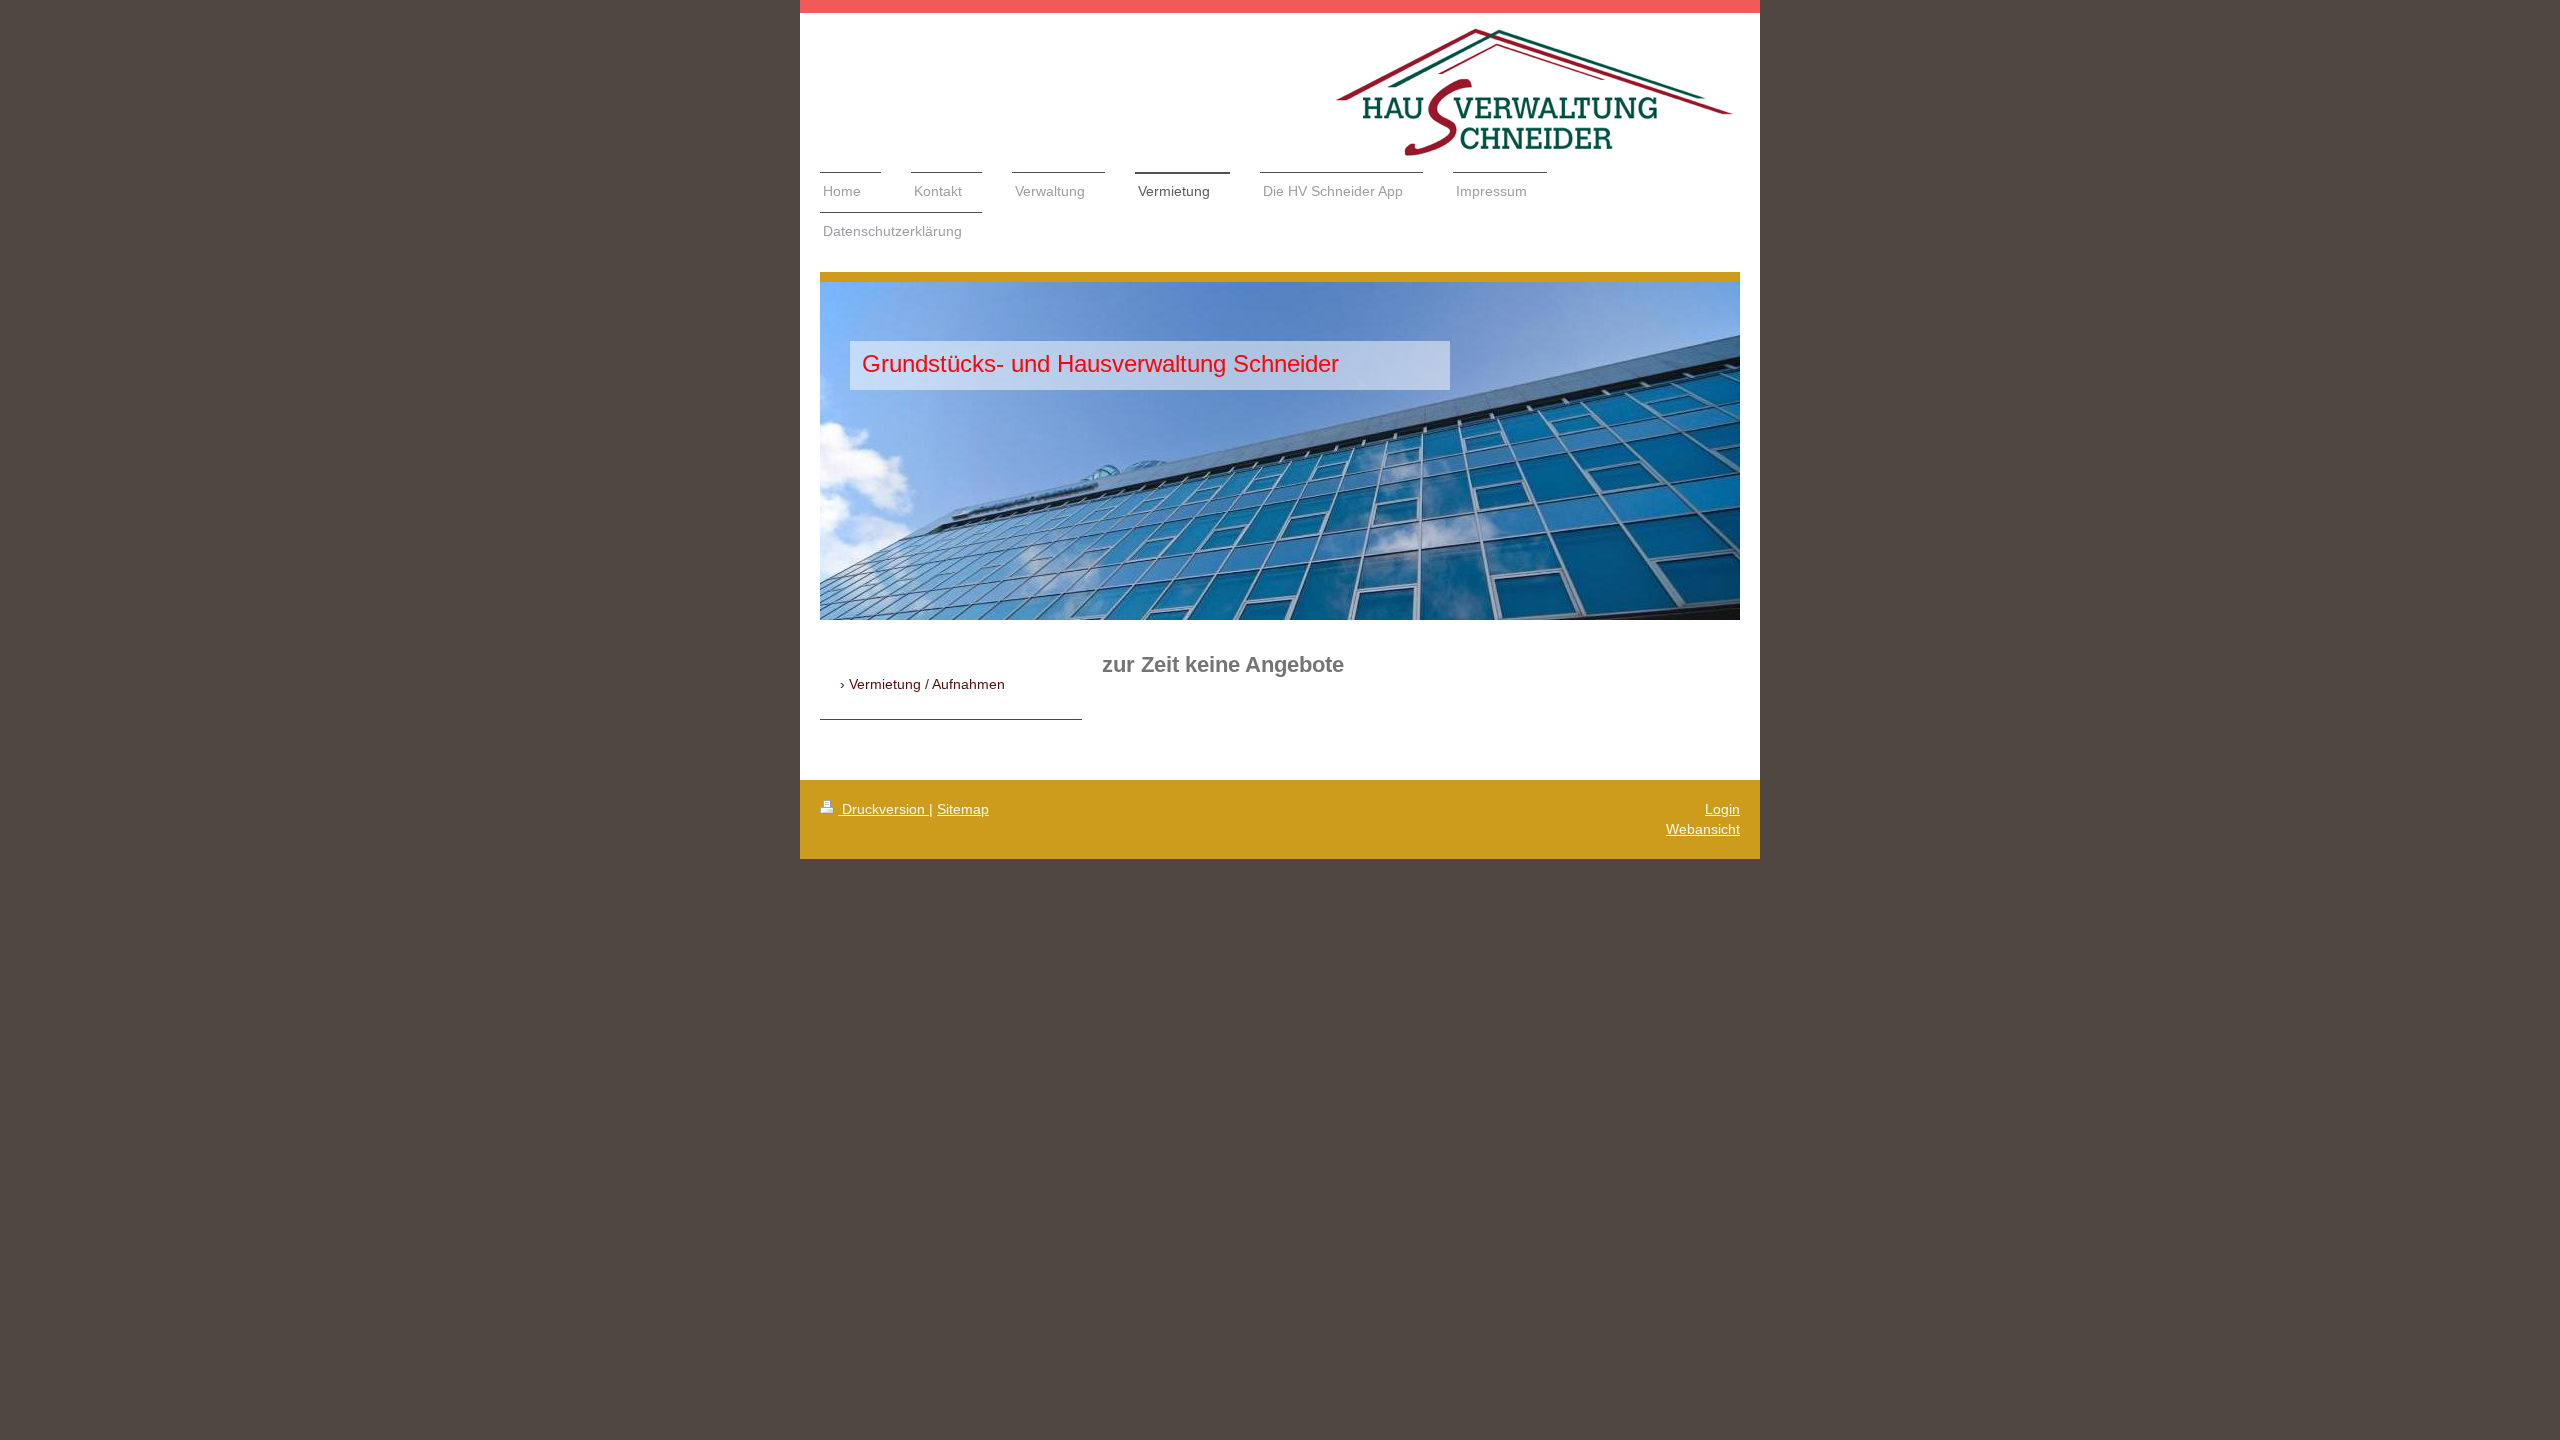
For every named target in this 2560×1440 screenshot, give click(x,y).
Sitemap (963, 809)
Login (1722, 809)
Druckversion (883, 809)
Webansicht (1703, 829)
